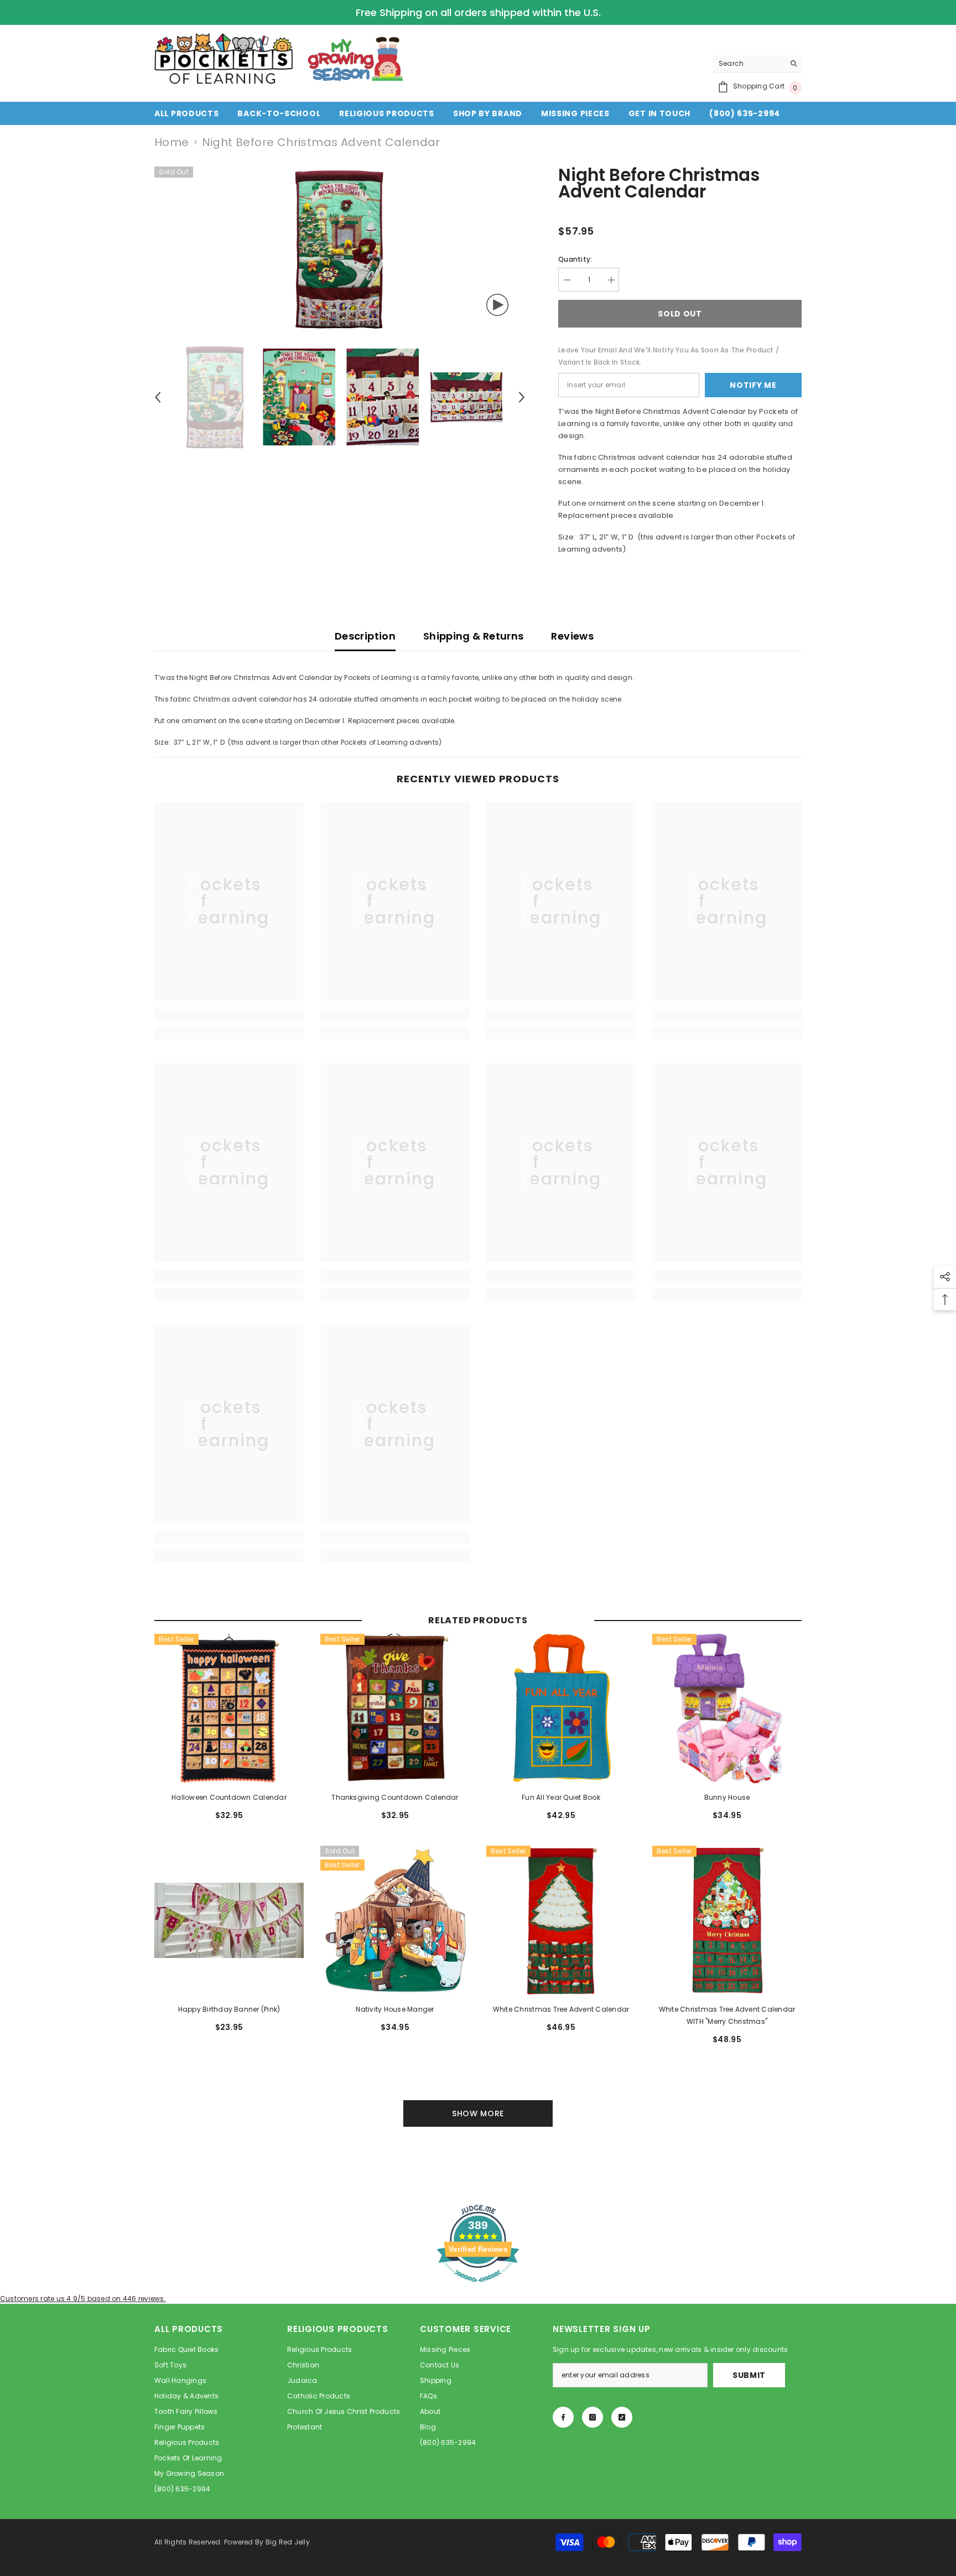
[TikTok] (622, 2417)
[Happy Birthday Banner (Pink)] (229, 1920)
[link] (229, 1015)
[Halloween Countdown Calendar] (229, 1708)
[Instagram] (593, 2417)
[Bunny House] (727, 1708)
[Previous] (158, 397)
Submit (749, 2375)
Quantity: (575, 259)
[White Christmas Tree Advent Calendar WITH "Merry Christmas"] (727, 1920)
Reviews (572, 636)
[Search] (757, 64)
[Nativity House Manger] (395, 1920)
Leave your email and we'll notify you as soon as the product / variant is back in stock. (669, 356)
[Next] (522, 397)
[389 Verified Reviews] (478, 2288)
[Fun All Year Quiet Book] (561, 1708)
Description (365, 636)
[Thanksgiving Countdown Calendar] (395, 1708)
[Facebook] (563, 2417)
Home (172, 142)
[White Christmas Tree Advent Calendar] (561, 1920)
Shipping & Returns (473, 636)
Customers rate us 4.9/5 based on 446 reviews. (83, 2299)
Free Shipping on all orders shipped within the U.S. (478, 12)
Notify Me (753, 385)
